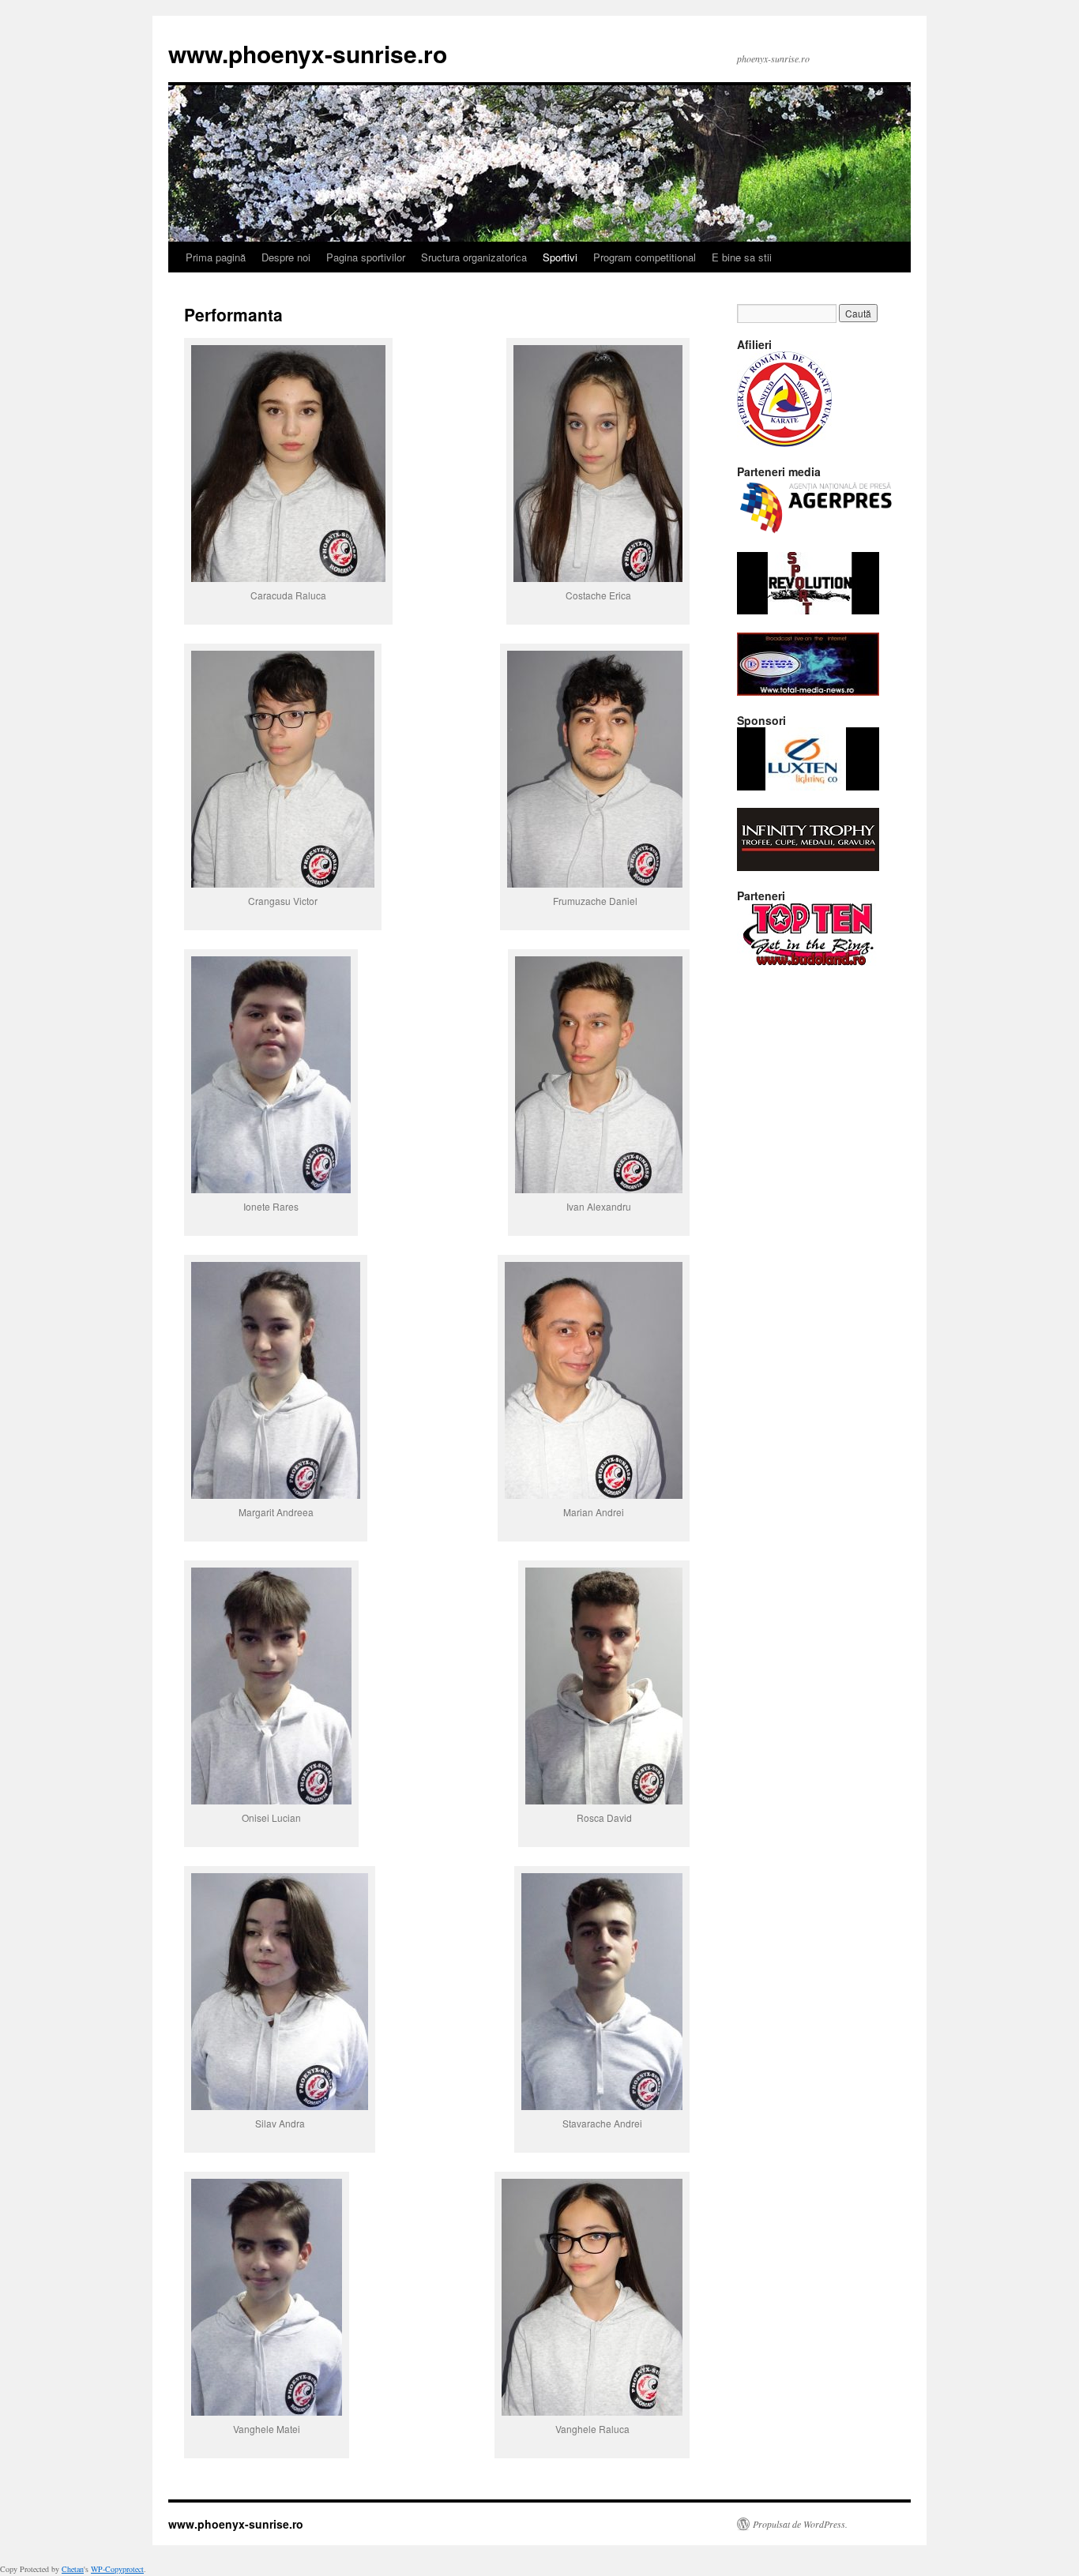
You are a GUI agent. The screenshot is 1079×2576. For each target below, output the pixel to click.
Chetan (73, 2569)
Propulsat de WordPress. (800, 2524)
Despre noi (286, 257)
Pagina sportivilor (366, 257)
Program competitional (645, 257)
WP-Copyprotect (117, 2569)
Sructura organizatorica (474, 257)
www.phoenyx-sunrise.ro (308, 53)
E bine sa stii (742, 257)
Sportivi (560, 257)
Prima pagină (216, 257)
